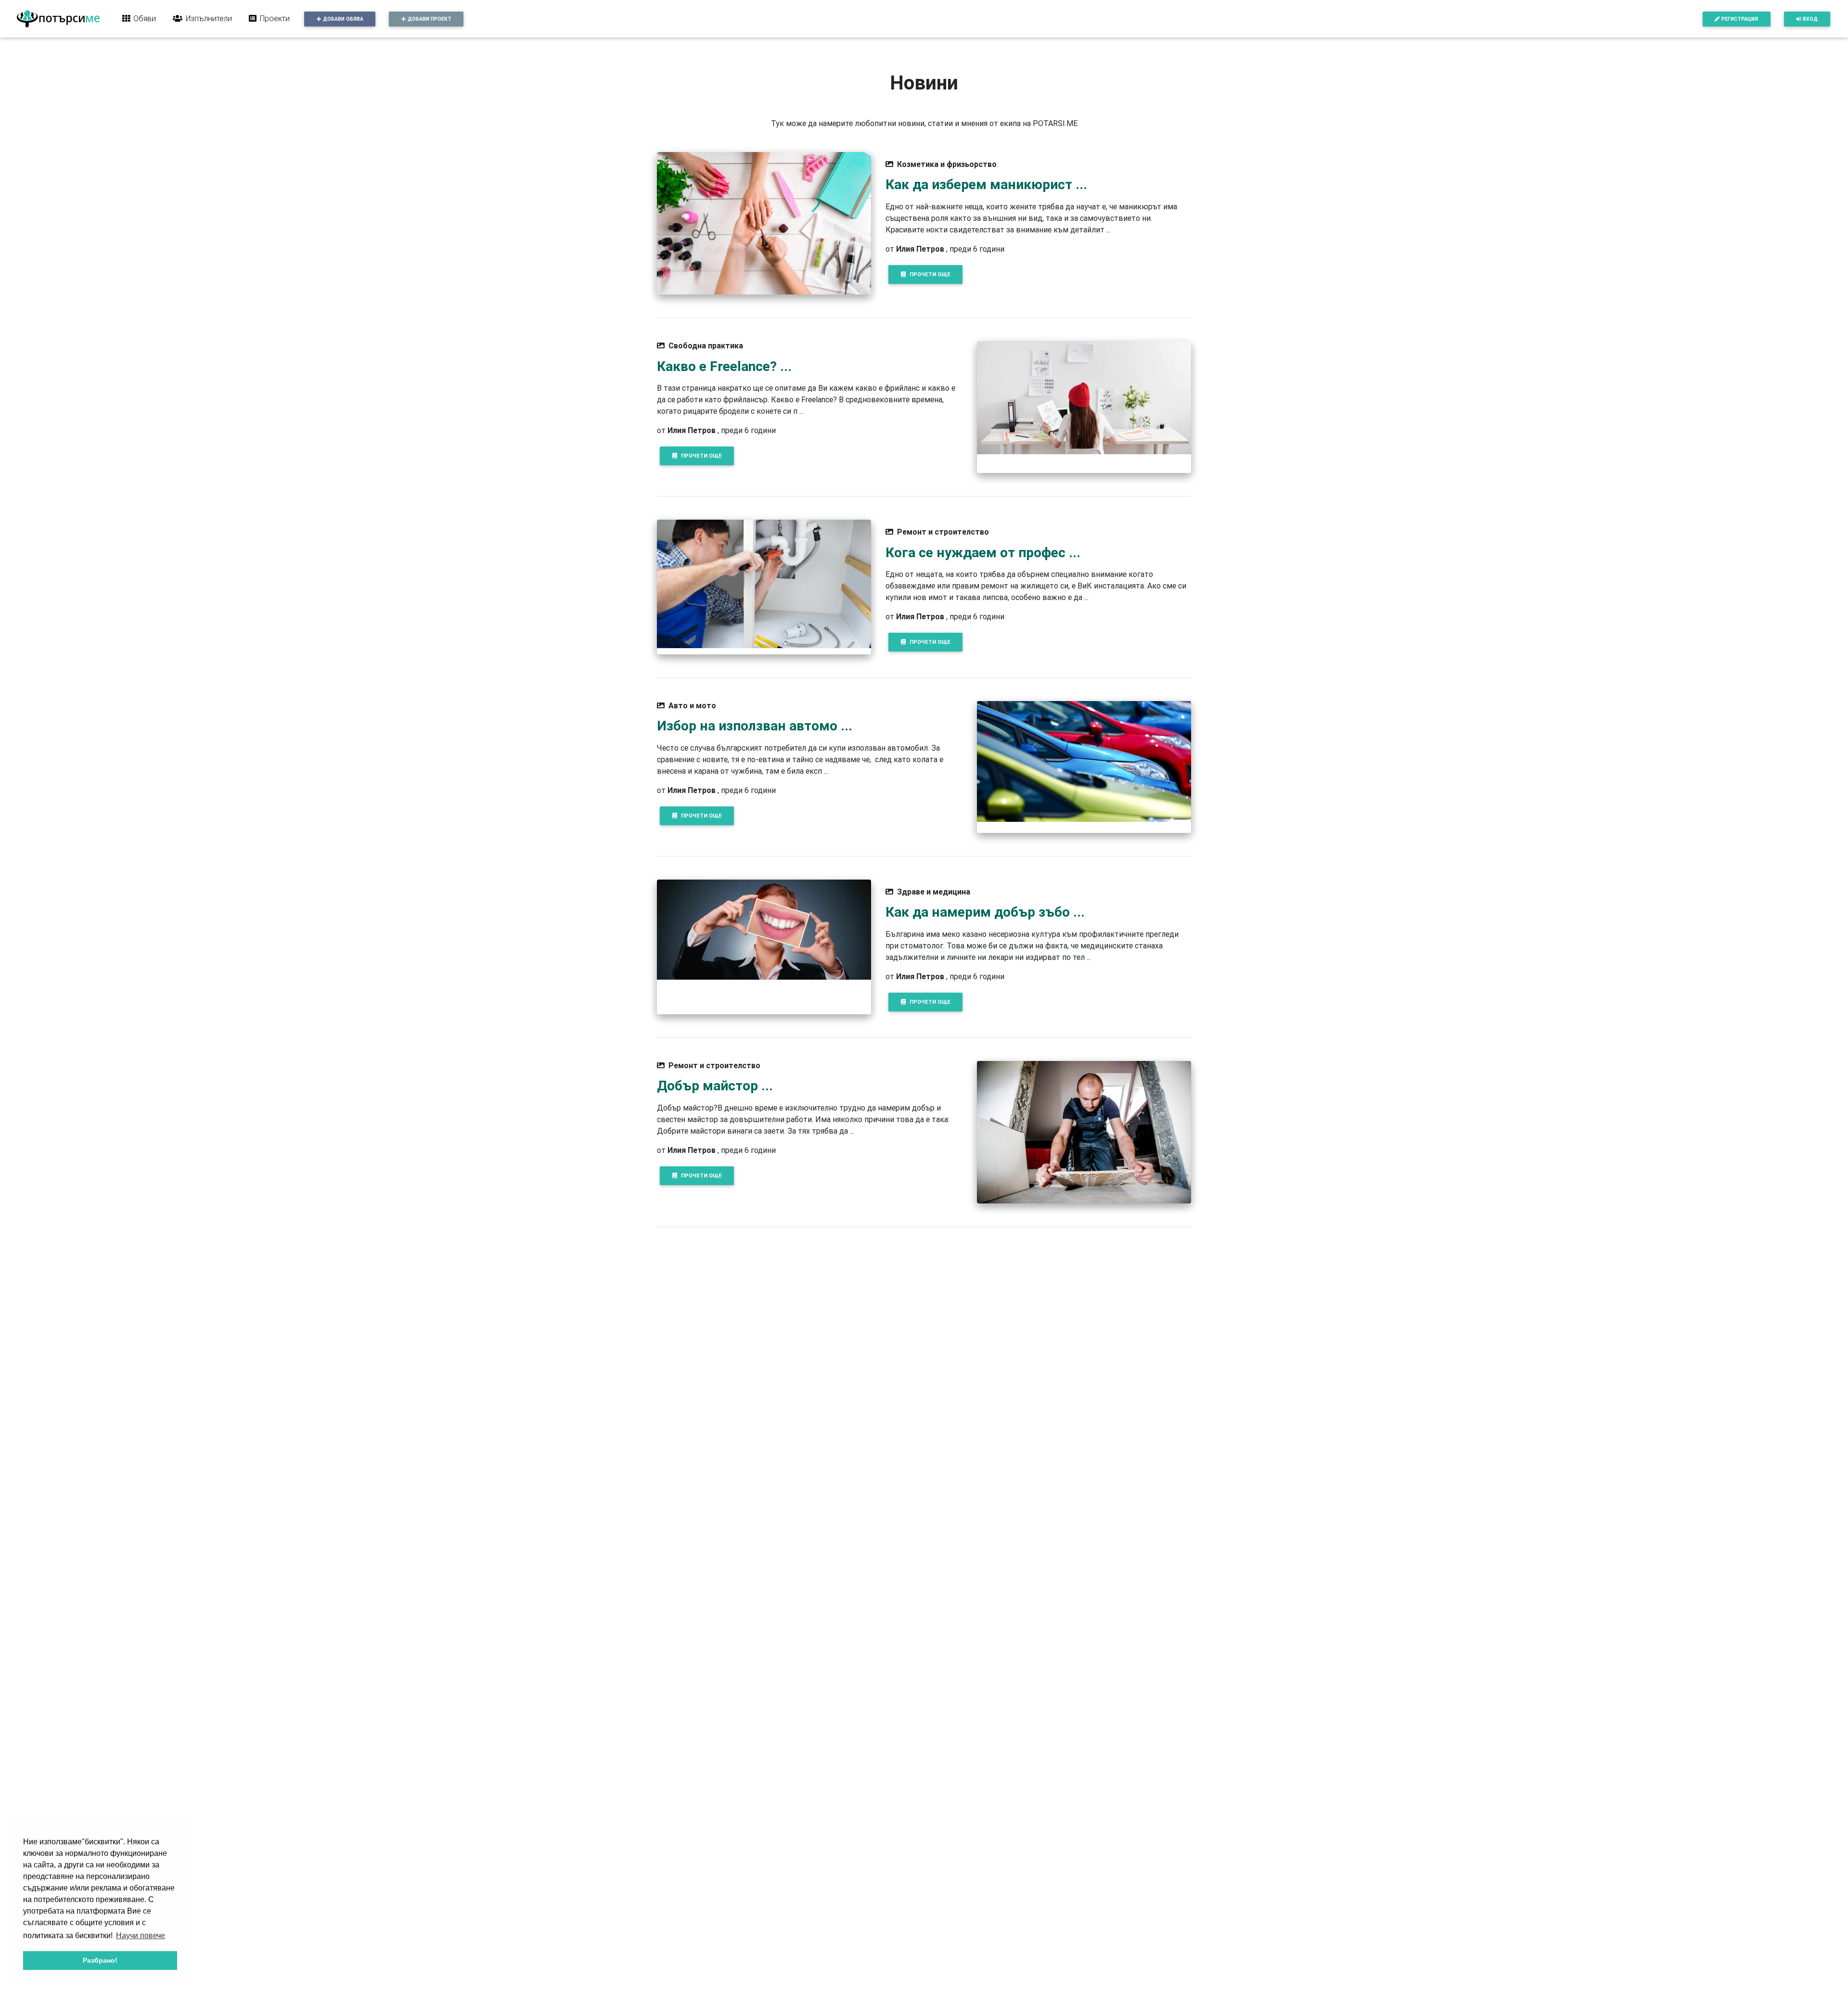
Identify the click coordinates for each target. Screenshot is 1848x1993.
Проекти (275, 18)
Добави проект (430, 19)
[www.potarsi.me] (58, 19)
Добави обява (343, 19)
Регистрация (1740, 19)
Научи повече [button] (141, 1936)
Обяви (145, 18)
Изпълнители (209, 18)
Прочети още (930, 274)
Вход (1810, 19)
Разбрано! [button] (100, 1960)
